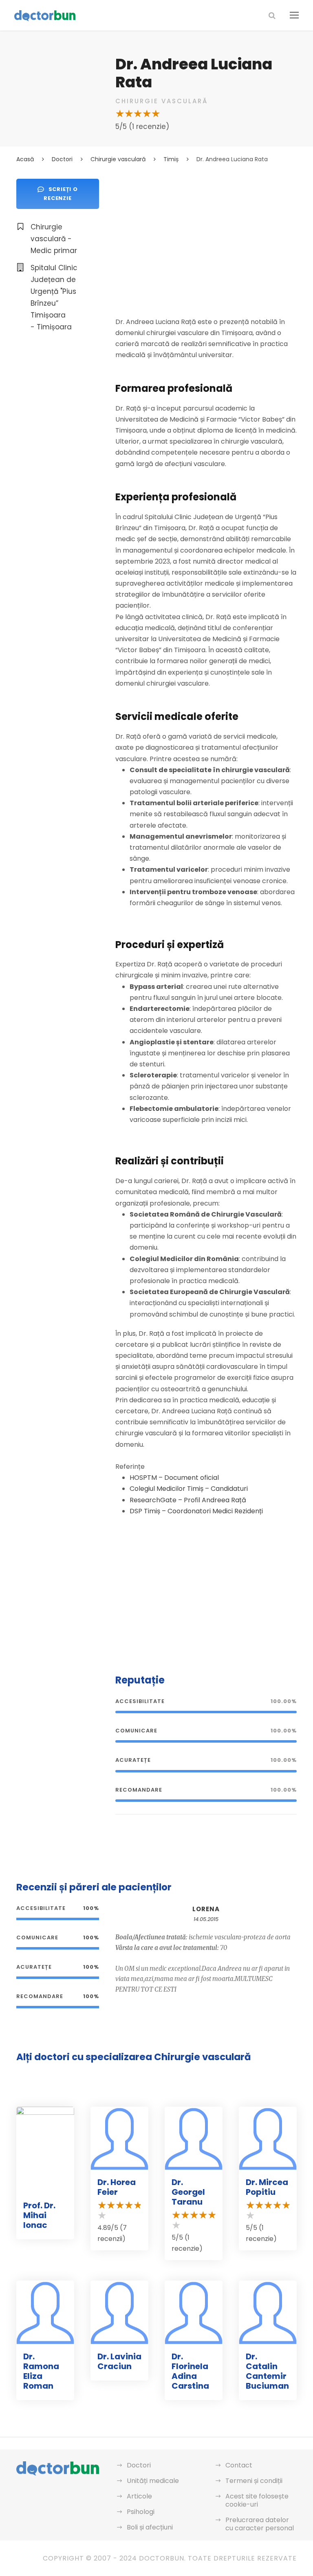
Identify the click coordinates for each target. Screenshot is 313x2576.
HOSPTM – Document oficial (174, 1478)
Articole (139, 2496)
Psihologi (141, 2512)
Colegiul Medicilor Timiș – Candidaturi (189, 1489)
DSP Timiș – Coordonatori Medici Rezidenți (196, 1511)
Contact (239, 2465)
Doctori (139, 2465)
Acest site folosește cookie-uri (257, 2500)
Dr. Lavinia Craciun (119, 2361)
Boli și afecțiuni (150, 2527)
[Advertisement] (206, 236)
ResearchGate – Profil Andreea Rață (188, 1500)
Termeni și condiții (254, 2481)
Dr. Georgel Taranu (188, 2192)
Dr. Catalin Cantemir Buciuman (267, 2371)
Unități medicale (153, 2481)
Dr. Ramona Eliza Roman (41, 2371)
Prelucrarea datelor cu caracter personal (260, 2524)
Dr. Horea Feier (117, 2187)
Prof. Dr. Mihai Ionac (39, 2215)
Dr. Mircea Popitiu (267, 2187)
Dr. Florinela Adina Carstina (190, 2371)
